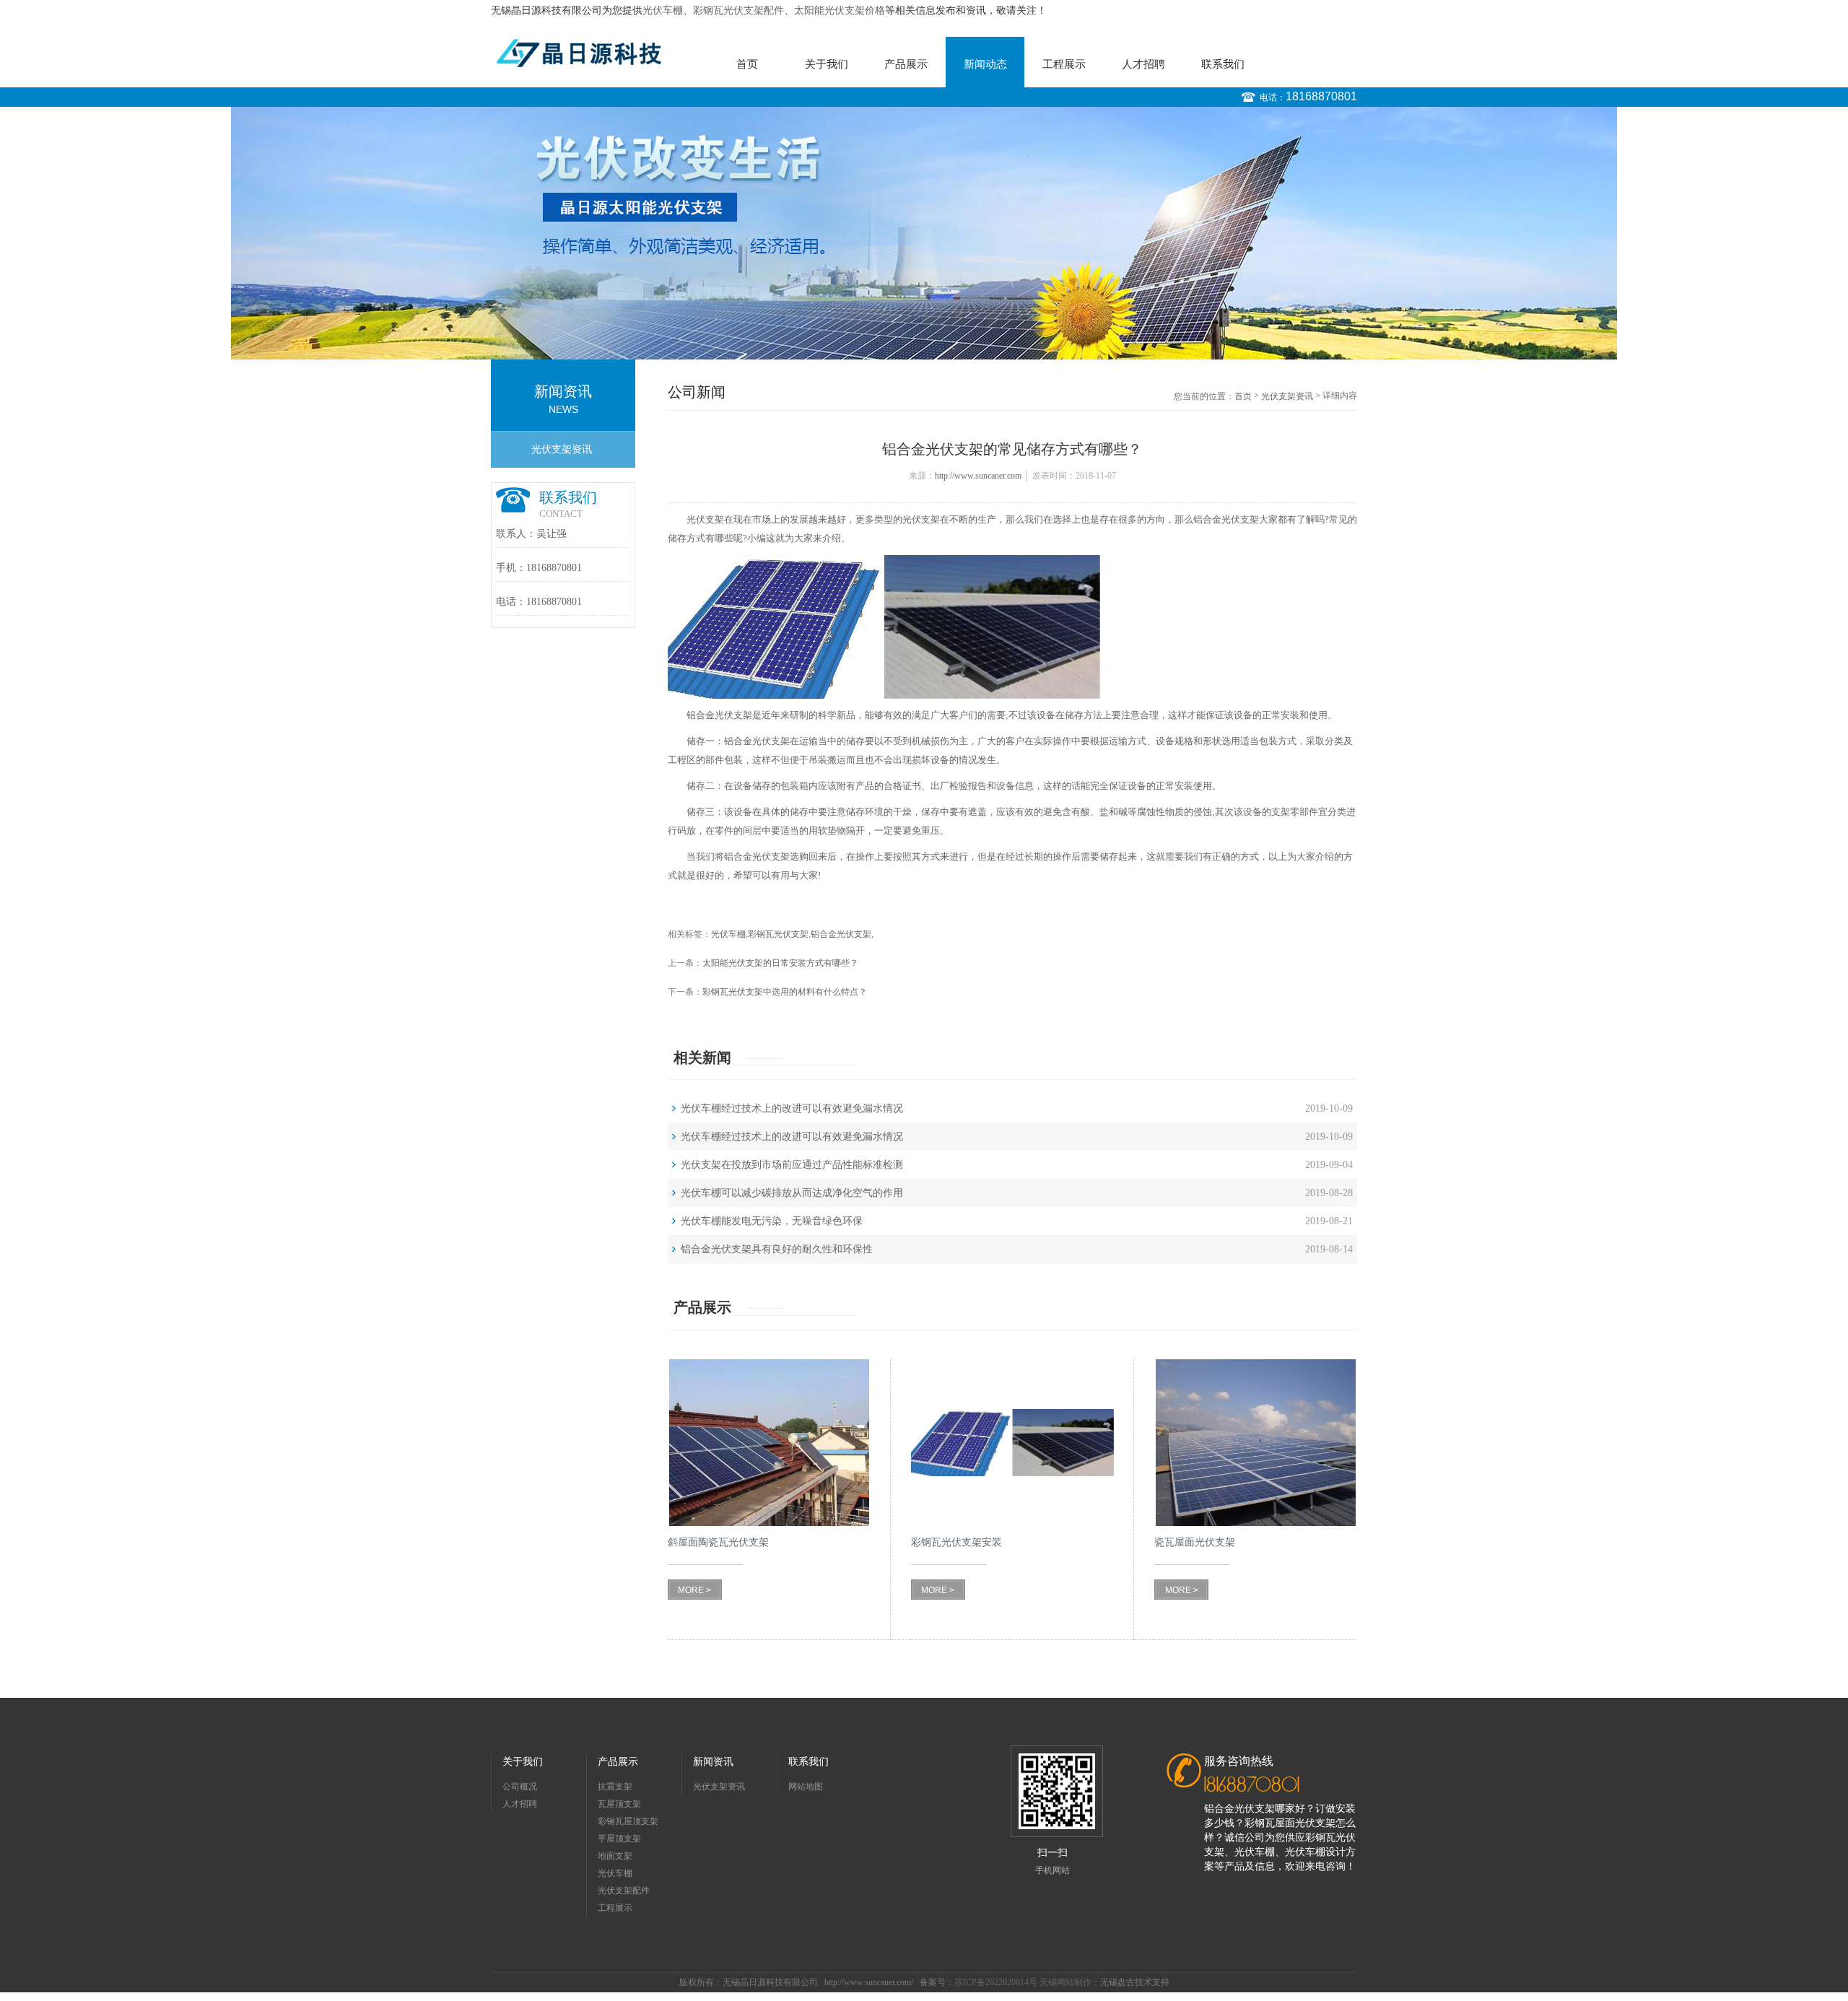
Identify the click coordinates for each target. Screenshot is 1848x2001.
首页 (747, 64)
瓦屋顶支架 (619, 1804)
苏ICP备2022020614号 (996, 1982)
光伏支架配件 (624, 1891)
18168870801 (1321, 96)
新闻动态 (985, 64)
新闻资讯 (713, 1762)
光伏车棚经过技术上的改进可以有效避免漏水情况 (792, 1108)
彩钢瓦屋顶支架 (628, 1821)
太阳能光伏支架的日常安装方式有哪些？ (780, 963)
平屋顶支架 (619, 1839)
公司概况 (520, 1787)
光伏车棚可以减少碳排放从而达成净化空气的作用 (792, 1193)
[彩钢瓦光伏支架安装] (1012, 1443)
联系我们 (1223, 64)
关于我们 (827, 64)
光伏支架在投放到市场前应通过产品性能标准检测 (792, 1165)
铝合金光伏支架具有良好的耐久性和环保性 (777, 1249)
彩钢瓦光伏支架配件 (738, 10)
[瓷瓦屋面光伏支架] (1256, 1443)
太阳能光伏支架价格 (840, 10)
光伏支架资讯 (562, 449)
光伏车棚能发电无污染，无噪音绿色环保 (772, 1221)
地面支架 (615, 1856)
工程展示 (1064, 64)
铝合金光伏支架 (841, 934)
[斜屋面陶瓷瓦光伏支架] (769, 1443)
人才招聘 (1143, 64)
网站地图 (806, 1787)
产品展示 (906, 64)
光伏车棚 (663, 10)
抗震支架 (615, 1787)
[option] (924, 233)
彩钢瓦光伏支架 (778, 934)
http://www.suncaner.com (978, 476)
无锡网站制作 (1065, 1982)
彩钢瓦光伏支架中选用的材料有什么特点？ (785, 992)
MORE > (694, 1590)
